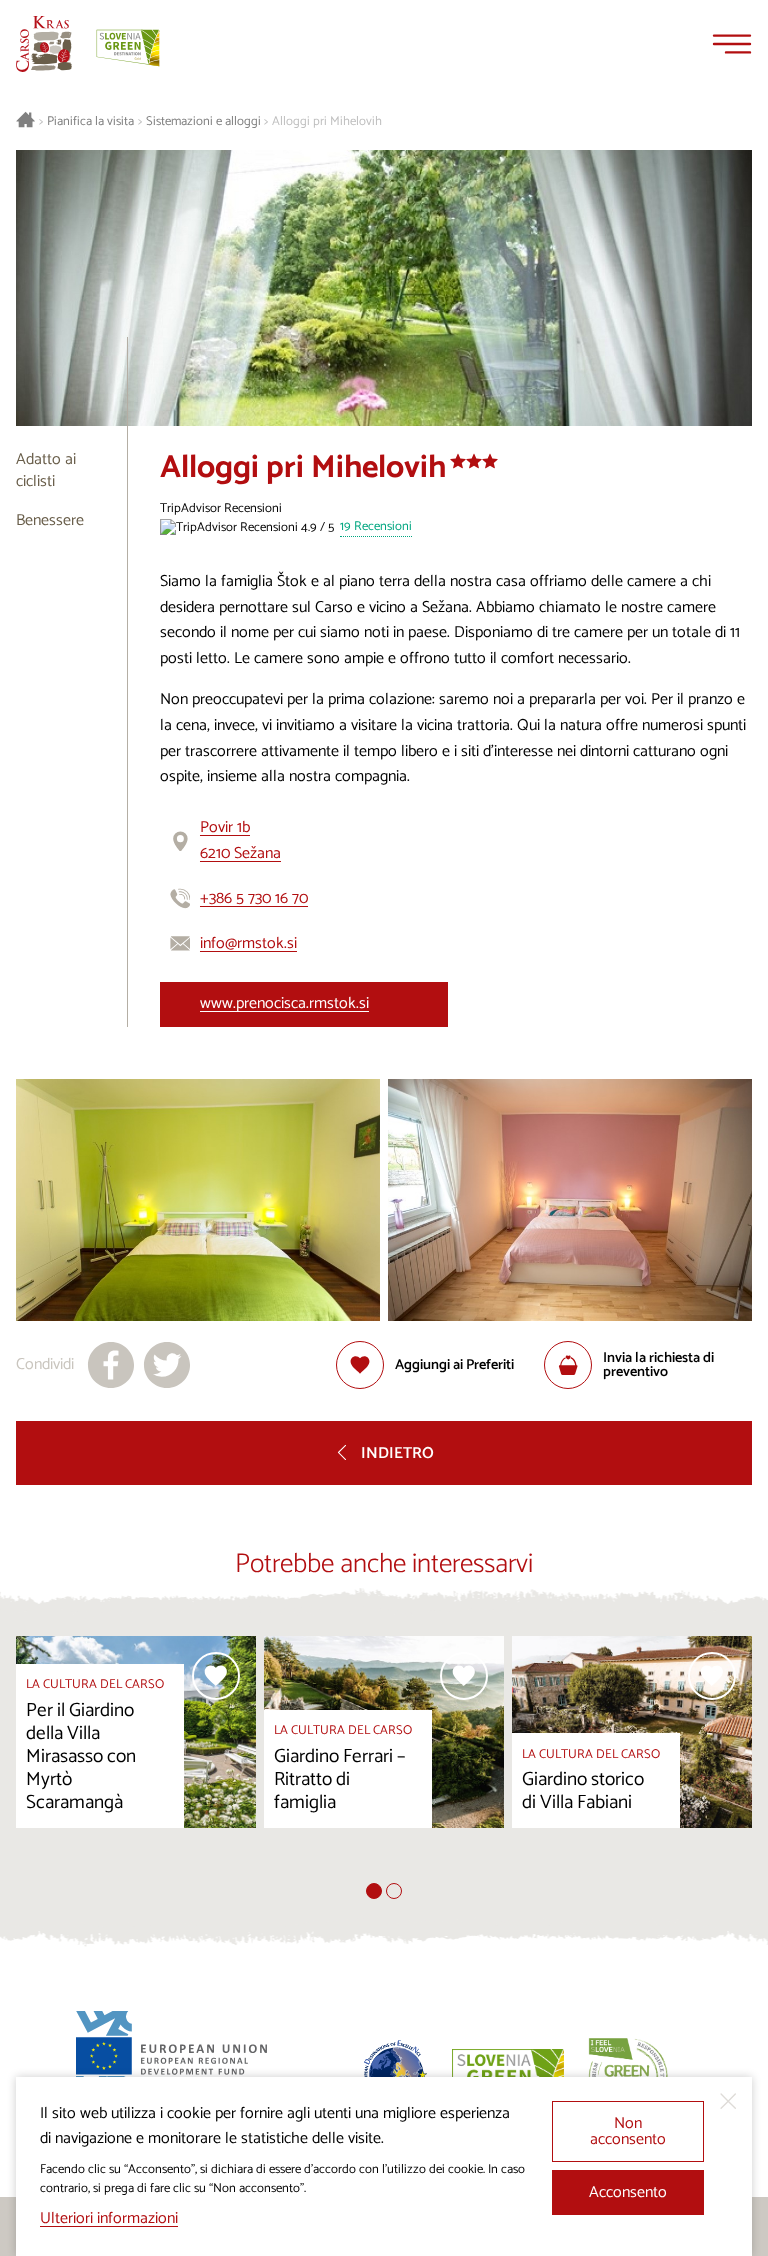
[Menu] (732, 44)
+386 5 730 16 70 (254, 898)
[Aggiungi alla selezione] (216, 1676)
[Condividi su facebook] (111, 1365)
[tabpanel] (136, 1759)
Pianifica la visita (90, 122)
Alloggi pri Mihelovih (327, 122)
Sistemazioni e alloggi (203, 122)
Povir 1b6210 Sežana (240, 840)
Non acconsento (628, 2131)
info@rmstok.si (248, 943)
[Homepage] (44, 44)
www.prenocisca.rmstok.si (284, 1003)
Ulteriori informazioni (109, 2218)
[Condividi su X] (167, 1365)
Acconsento (628, 2192)
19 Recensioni (376, 527)
